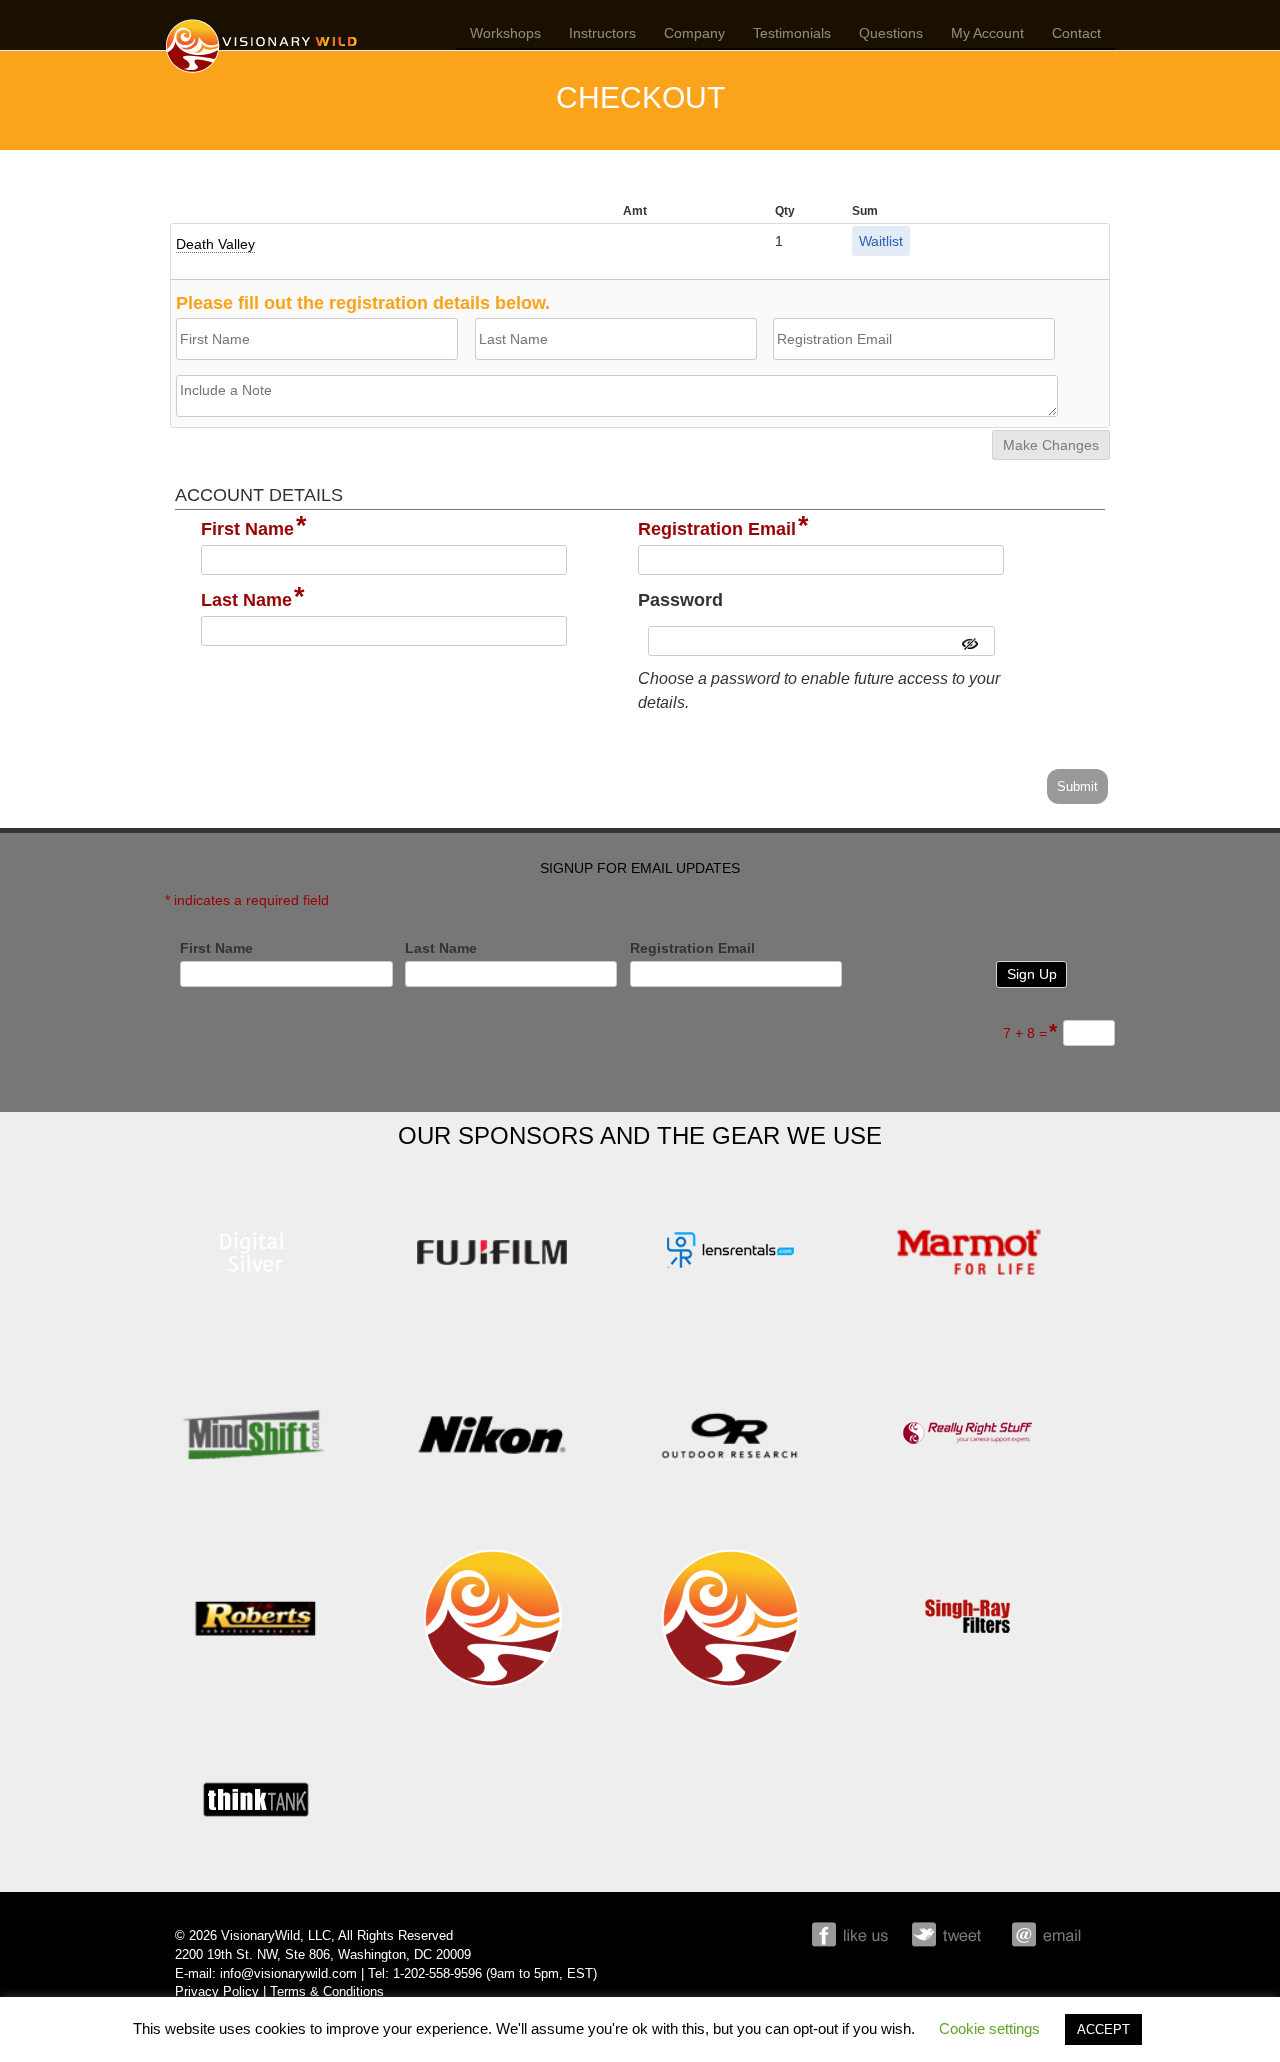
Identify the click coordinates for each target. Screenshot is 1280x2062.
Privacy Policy (217, 1992)
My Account (987, 33)
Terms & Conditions (327, 1992)
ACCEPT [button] (1103, 2029)
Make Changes (1051, 445)
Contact (1076, 33)
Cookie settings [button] (989, 2028)
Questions (891, 33)
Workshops (505, 33)
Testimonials (792, 33)
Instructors (602, 33)
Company (694, 33)
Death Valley (215, 244)
